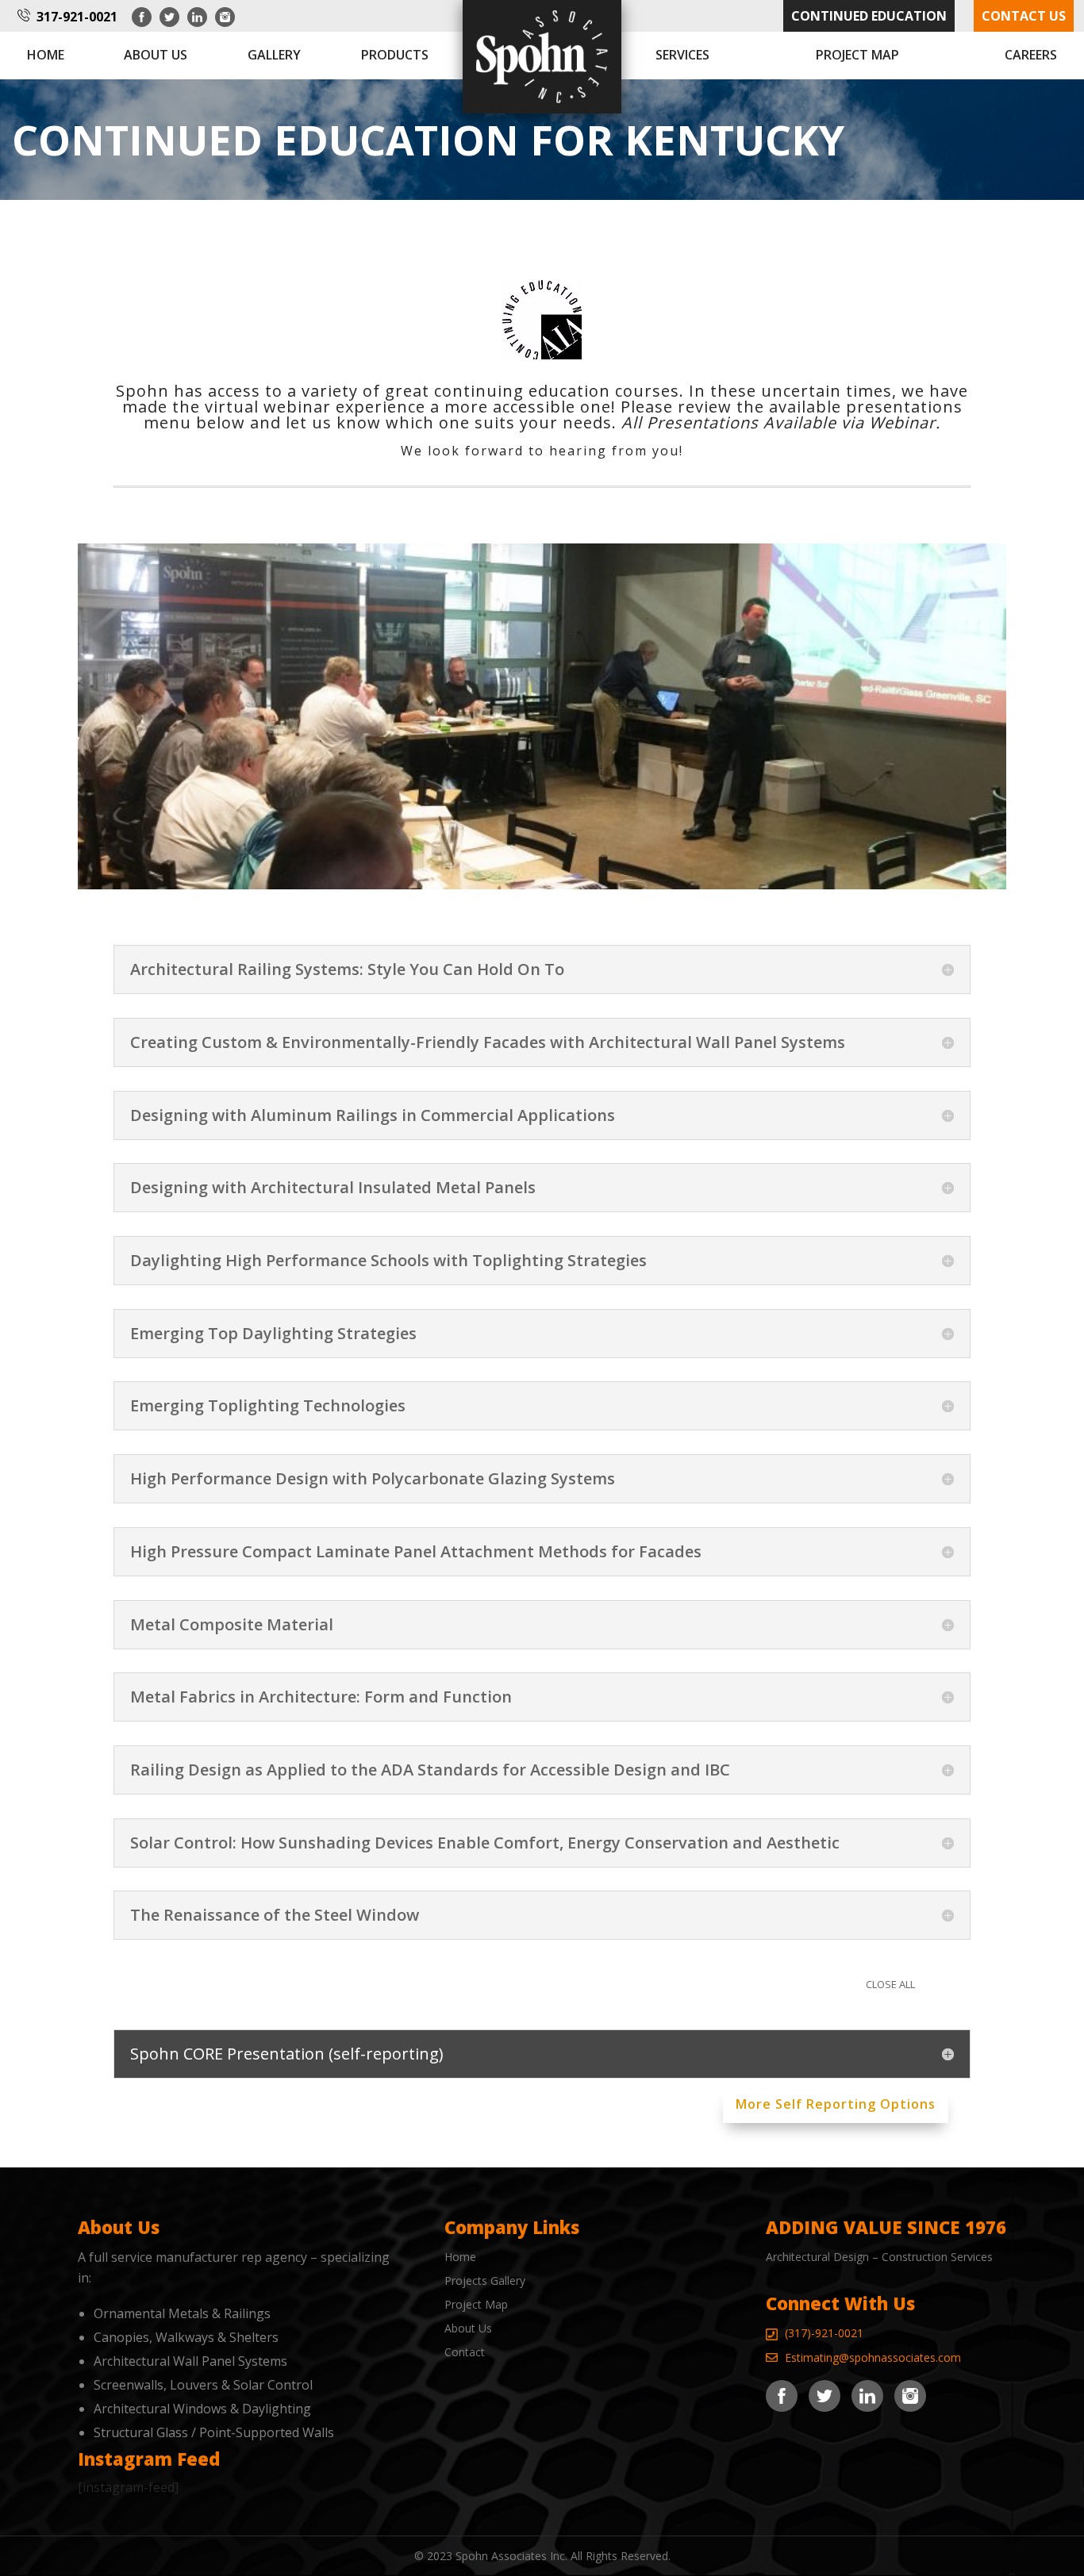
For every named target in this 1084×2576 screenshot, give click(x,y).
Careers (1031, 55)
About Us (468, 2328)
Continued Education (869, 16)
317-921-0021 (77, 17)
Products (395, 55)
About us (156, 55)
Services (682, 55)
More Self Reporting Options (836, 2104)
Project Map (857, 55)
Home (46, 55)
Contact (465, 2352)
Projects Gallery (485, 2280)
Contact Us (1024, 16)
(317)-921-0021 (824, 2333)
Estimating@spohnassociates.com (873, 2357)
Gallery (274, 55)
